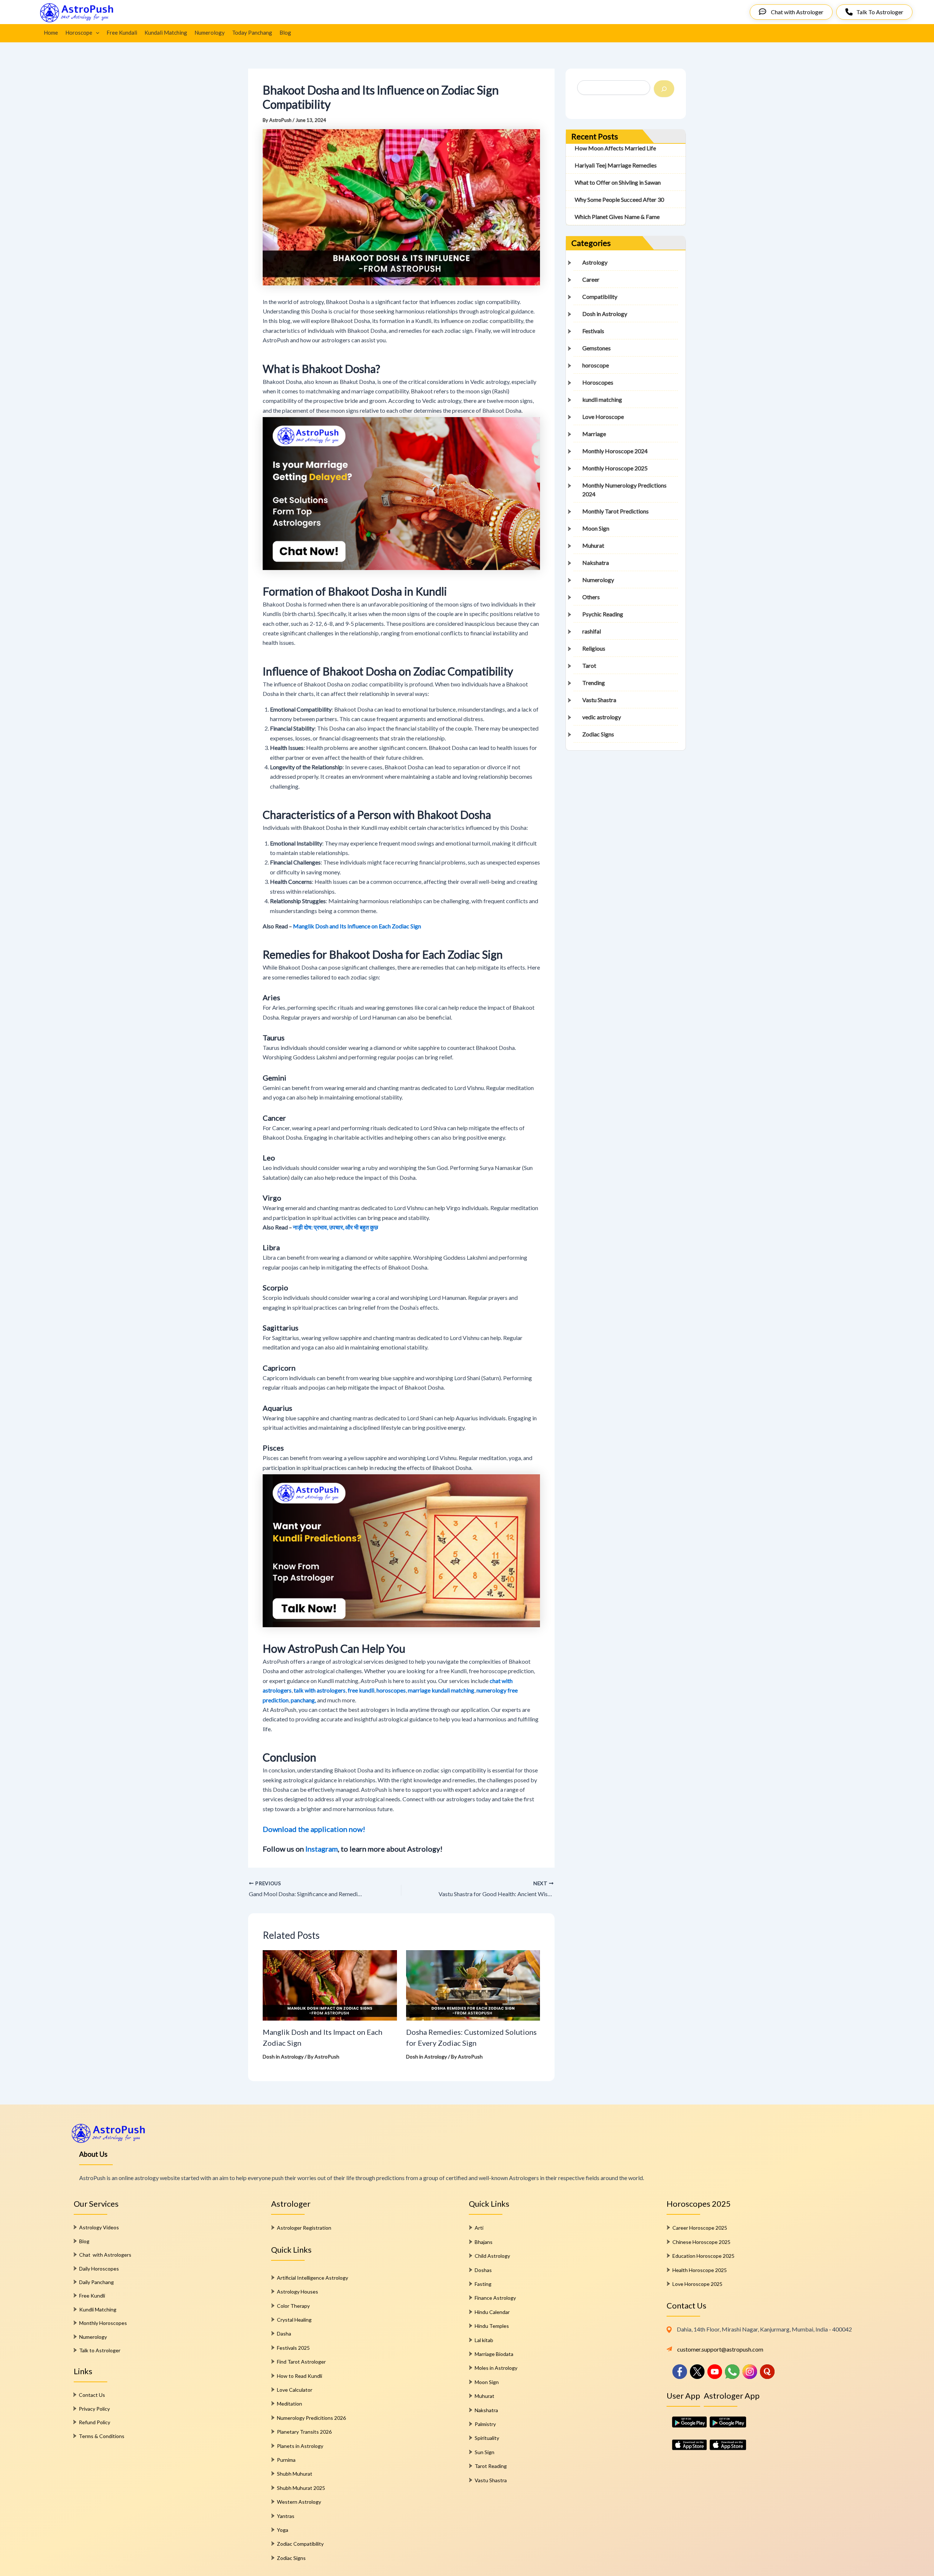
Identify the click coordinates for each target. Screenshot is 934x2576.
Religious (594, 649)
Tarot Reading (491, 2466)
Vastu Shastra (599, 700)
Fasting (483, 2284)
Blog (285, 32)
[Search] (664, 89)
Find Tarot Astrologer (301, 2362)
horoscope (596, 365)
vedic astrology (602, 717)
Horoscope (79, 32)
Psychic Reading (603, 614)
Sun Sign (485, 2452)
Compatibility (600, 297)
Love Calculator (295, 2390)
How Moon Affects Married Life (615, 148)
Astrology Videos (99, 2227)
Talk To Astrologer (880, 12)
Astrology (595, 263)
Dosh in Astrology (283, 2057)
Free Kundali (122, 32)
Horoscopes (598, 383)
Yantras (286, 2516)
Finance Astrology (495, 2298)
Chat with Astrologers (105, 2255)
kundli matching (602, 400)
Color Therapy (293, 2306)
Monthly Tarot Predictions (615, 511)
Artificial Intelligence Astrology (312, 2278)
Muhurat (593, 546)
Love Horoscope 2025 (697, 2284)
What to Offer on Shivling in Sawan (618, 183)
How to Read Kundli (300, 2376)
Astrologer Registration (304, 2228)
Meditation (290, 2404)
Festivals (593, 331)
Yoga (283, 2530)
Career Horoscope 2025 (700, 2228)
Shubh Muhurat (295, 2474)
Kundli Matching (98, 2309)
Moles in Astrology (496, 2368)
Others (591, 597)
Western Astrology (299, 2502)
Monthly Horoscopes (103, 2323)
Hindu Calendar (492, 2312)
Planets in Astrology (300, 2446)
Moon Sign (596, 529)
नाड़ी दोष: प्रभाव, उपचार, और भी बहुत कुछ (335, 1227)
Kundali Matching (166, 32)
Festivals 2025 (293, 2348)
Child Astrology (492, 2256)
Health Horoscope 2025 (700, 2270)
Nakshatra (596, 563)
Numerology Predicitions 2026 (311, 2418)
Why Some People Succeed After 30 (619, 200)
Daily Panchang (97, 2282)
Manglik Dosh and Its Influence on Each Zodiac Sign (357, 926)
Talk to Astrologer (100, 2350)
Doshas (483, 2270)
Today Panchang (252, 32)
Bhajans (484, 2242)
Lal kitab (484, 2340)
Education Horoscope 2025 (703, 2256)
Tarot (589, 666)
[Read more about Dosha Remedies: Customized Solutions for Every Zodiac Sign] (473, 1984)
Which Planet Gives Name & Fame (617, 217)
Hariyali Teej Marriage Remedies (616, 165)
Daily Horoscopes (99, 2269)
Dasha (284, 2334)
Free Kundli (92, 2296)
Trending (594, 683)
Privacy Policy (94, 2409)
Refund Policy (94, 2422)
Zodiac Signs (598, 734)
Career (591, 280)
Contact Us (92, 2395)
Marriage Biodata (494, 2354)
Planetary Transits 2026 (304, 2432)
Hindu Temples (492, 2326)
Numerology (210, 32)
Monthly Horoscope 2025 (615, 468)
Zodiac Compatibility (300, 2544)
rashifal (592, 632)
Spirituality (487, 2438)
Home (51, 32)
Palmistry (485, 2424)
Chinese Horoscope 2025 (701, 2242)
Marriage (594, 434)
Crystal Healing (294, 2320)
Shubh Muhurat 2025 (301, 2488)
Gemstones (597, 348)
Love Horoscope (603, 417)
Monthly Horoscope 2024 (615, 451)
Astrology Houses (298, 2292)
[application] (96, 32)
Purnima (286, 2460)
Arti (479, 2228)
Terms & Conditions (102, 2436)
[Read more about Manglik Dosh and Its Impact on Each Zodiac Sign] (330, 1984)
